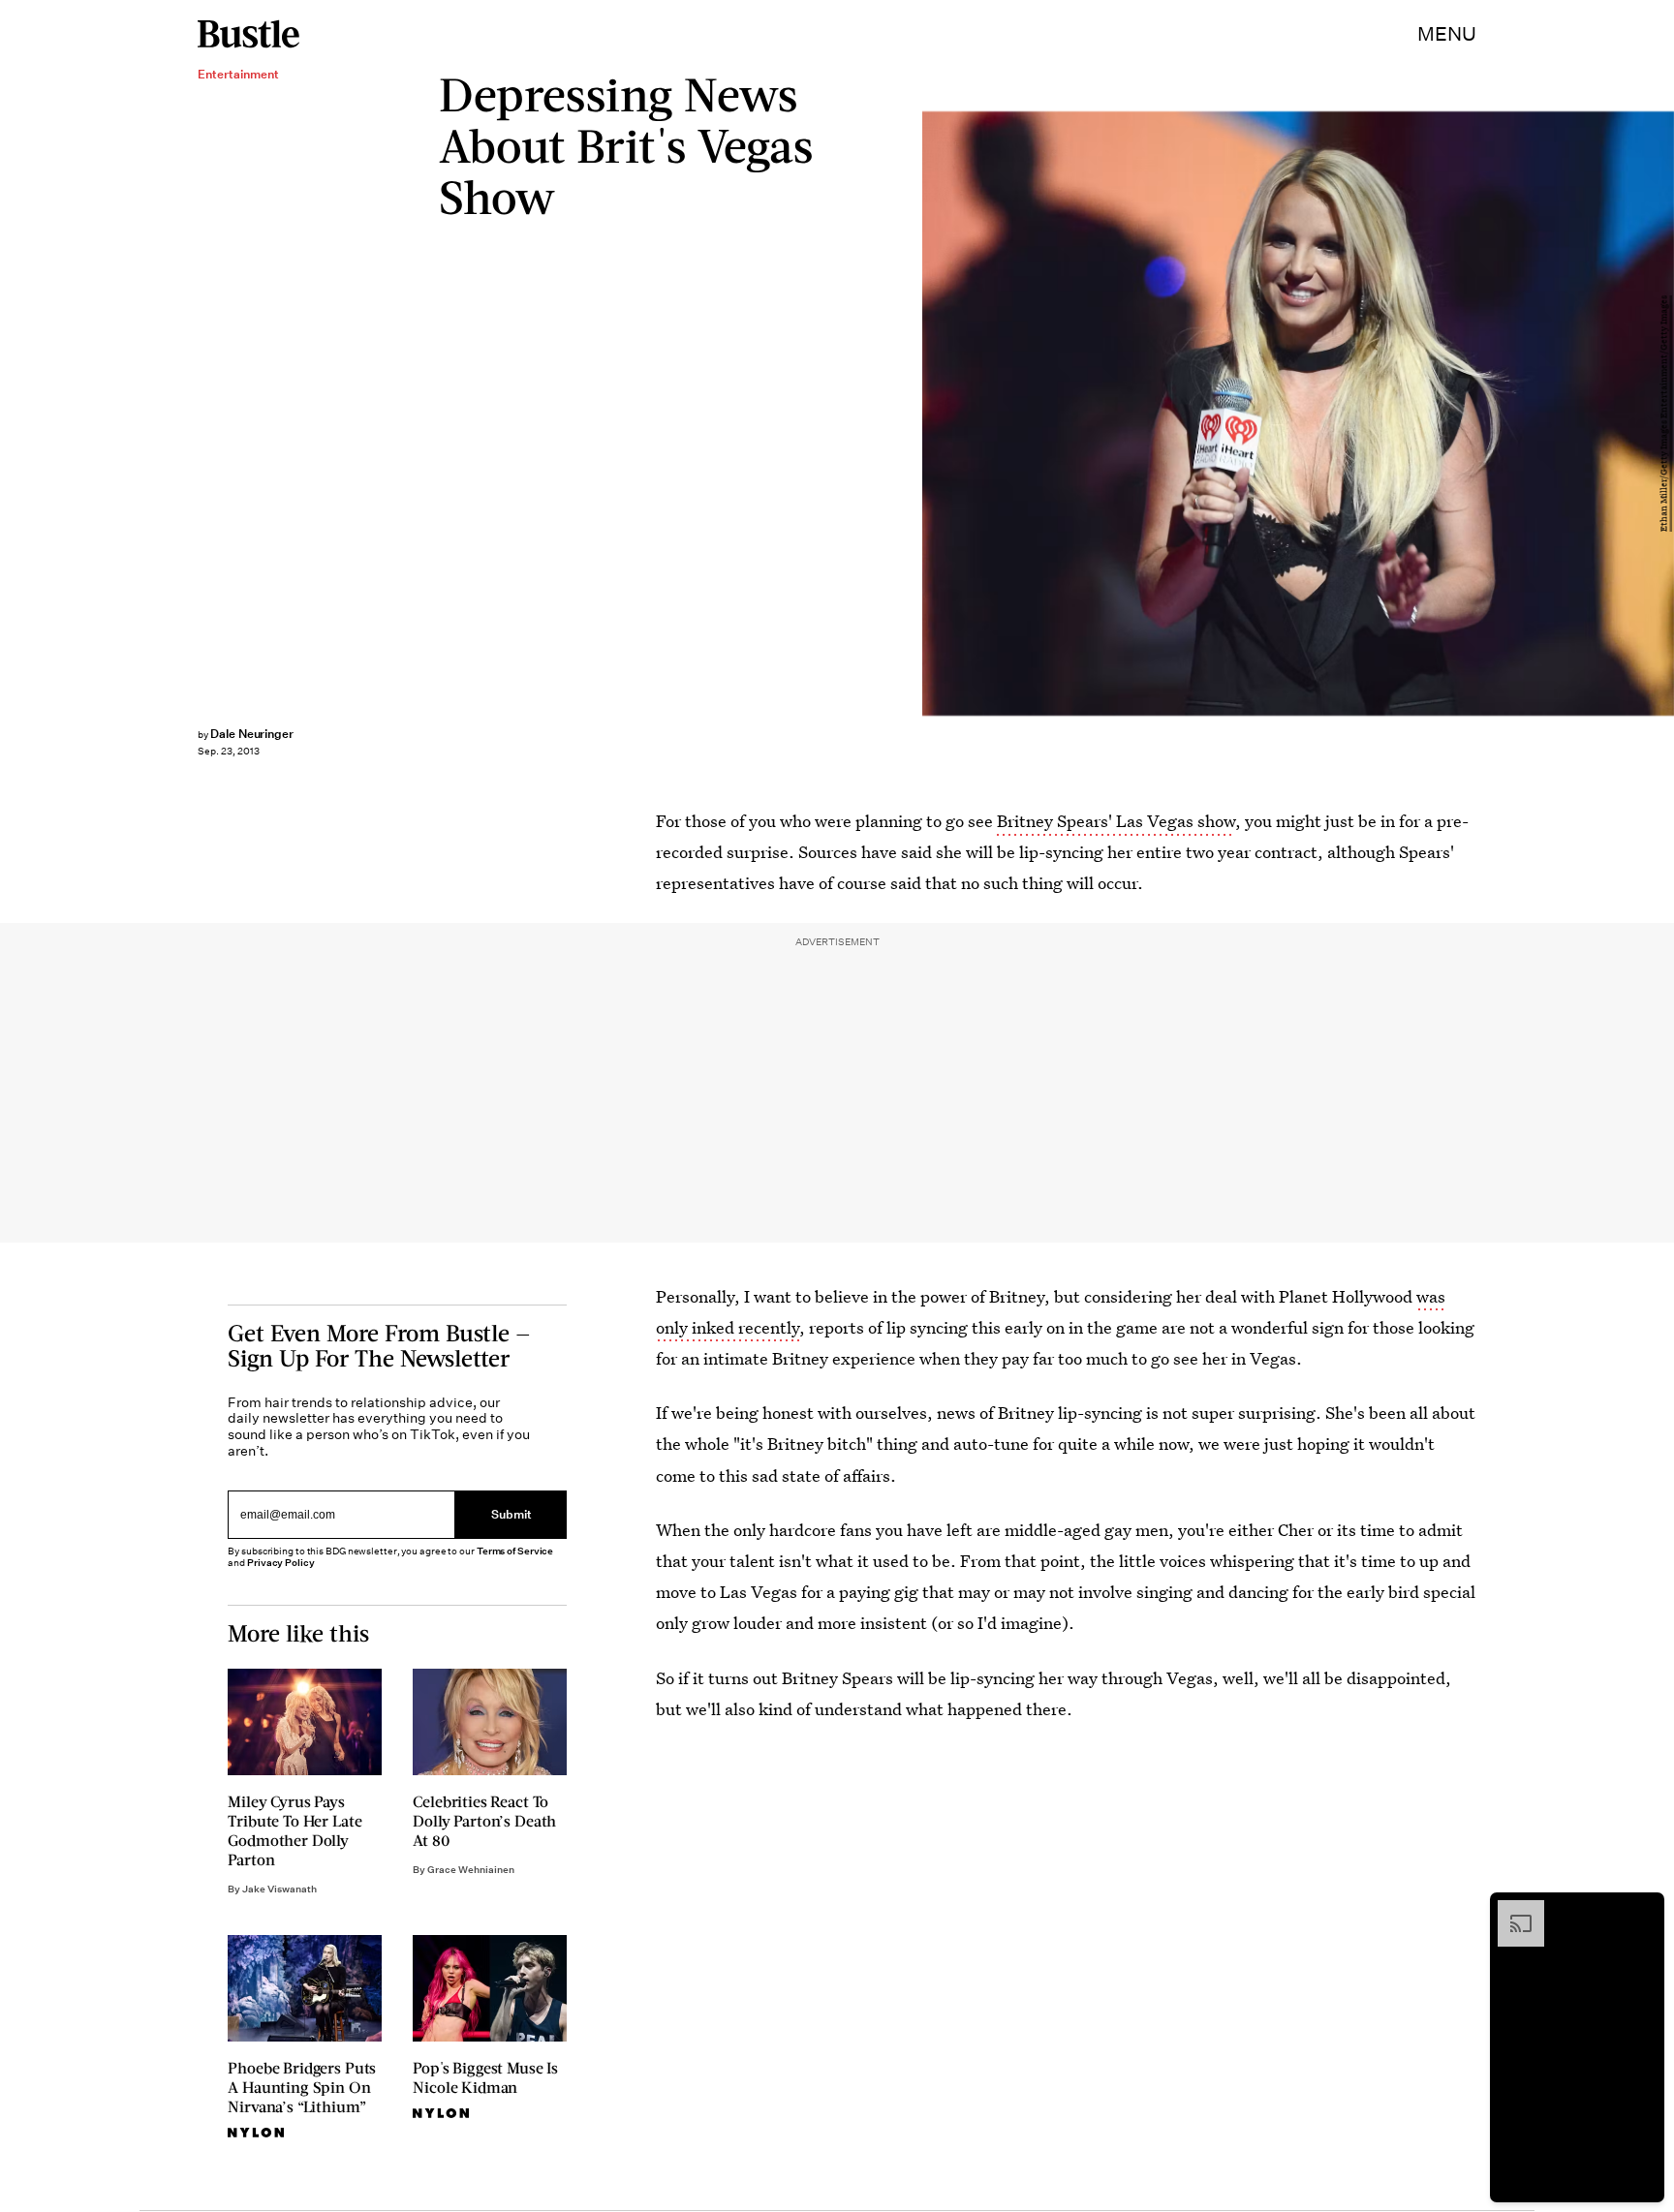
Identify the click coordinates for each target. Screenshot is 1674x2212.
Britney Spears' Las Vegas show (1116, 821)
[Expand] (1511, 1910)
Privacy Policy (281, 1564)
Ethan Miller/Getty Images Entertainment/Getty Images (1664, 414)
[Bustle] (248, 34)
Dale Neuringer (252, 734)
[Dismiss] (1643, 1910)
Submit (511, 1514)
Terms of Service (515, 1552)
